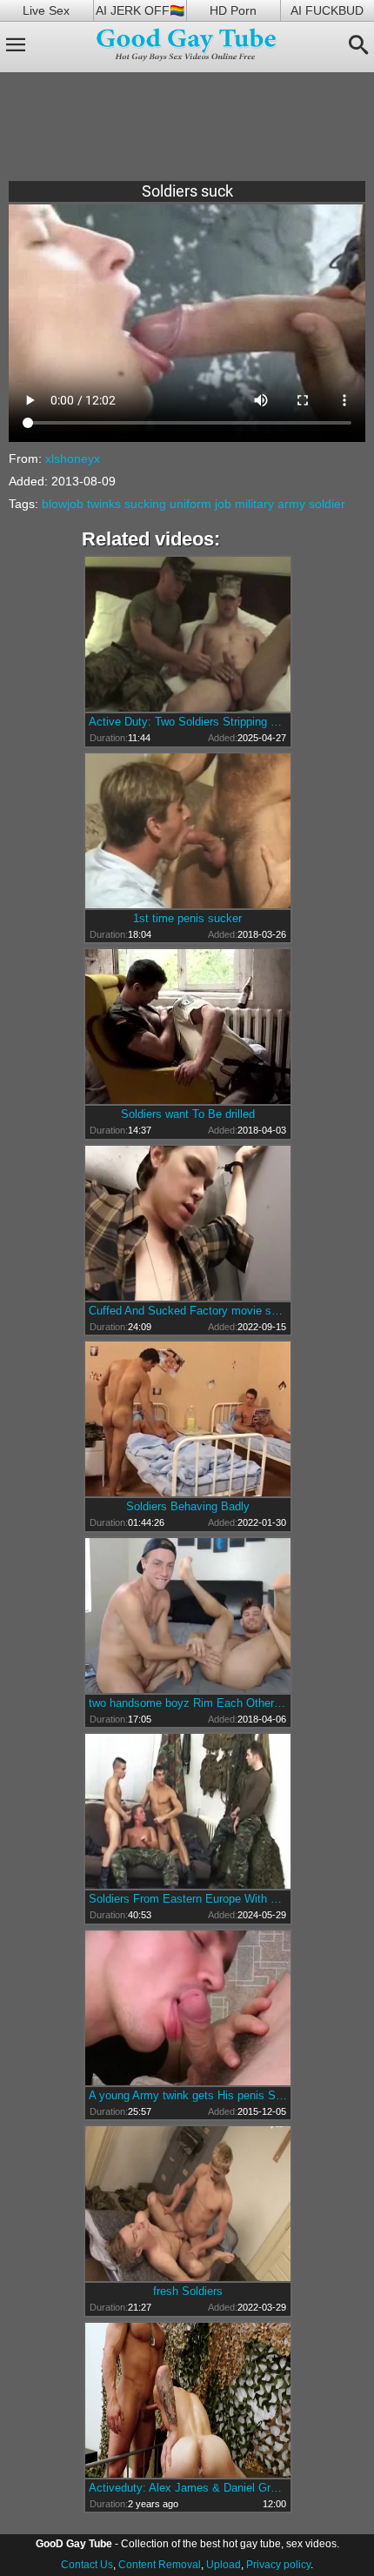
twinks (104, 504)
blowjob (63, 504)
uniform (190, 504)
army (291, 504)
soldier (327, 504)
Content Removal (160, 2565)
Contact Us (87, 2565)
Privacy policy (278, 2565)
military (254, 504)
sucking (145, 504)
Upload (224, 2565)
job (223, 504)
